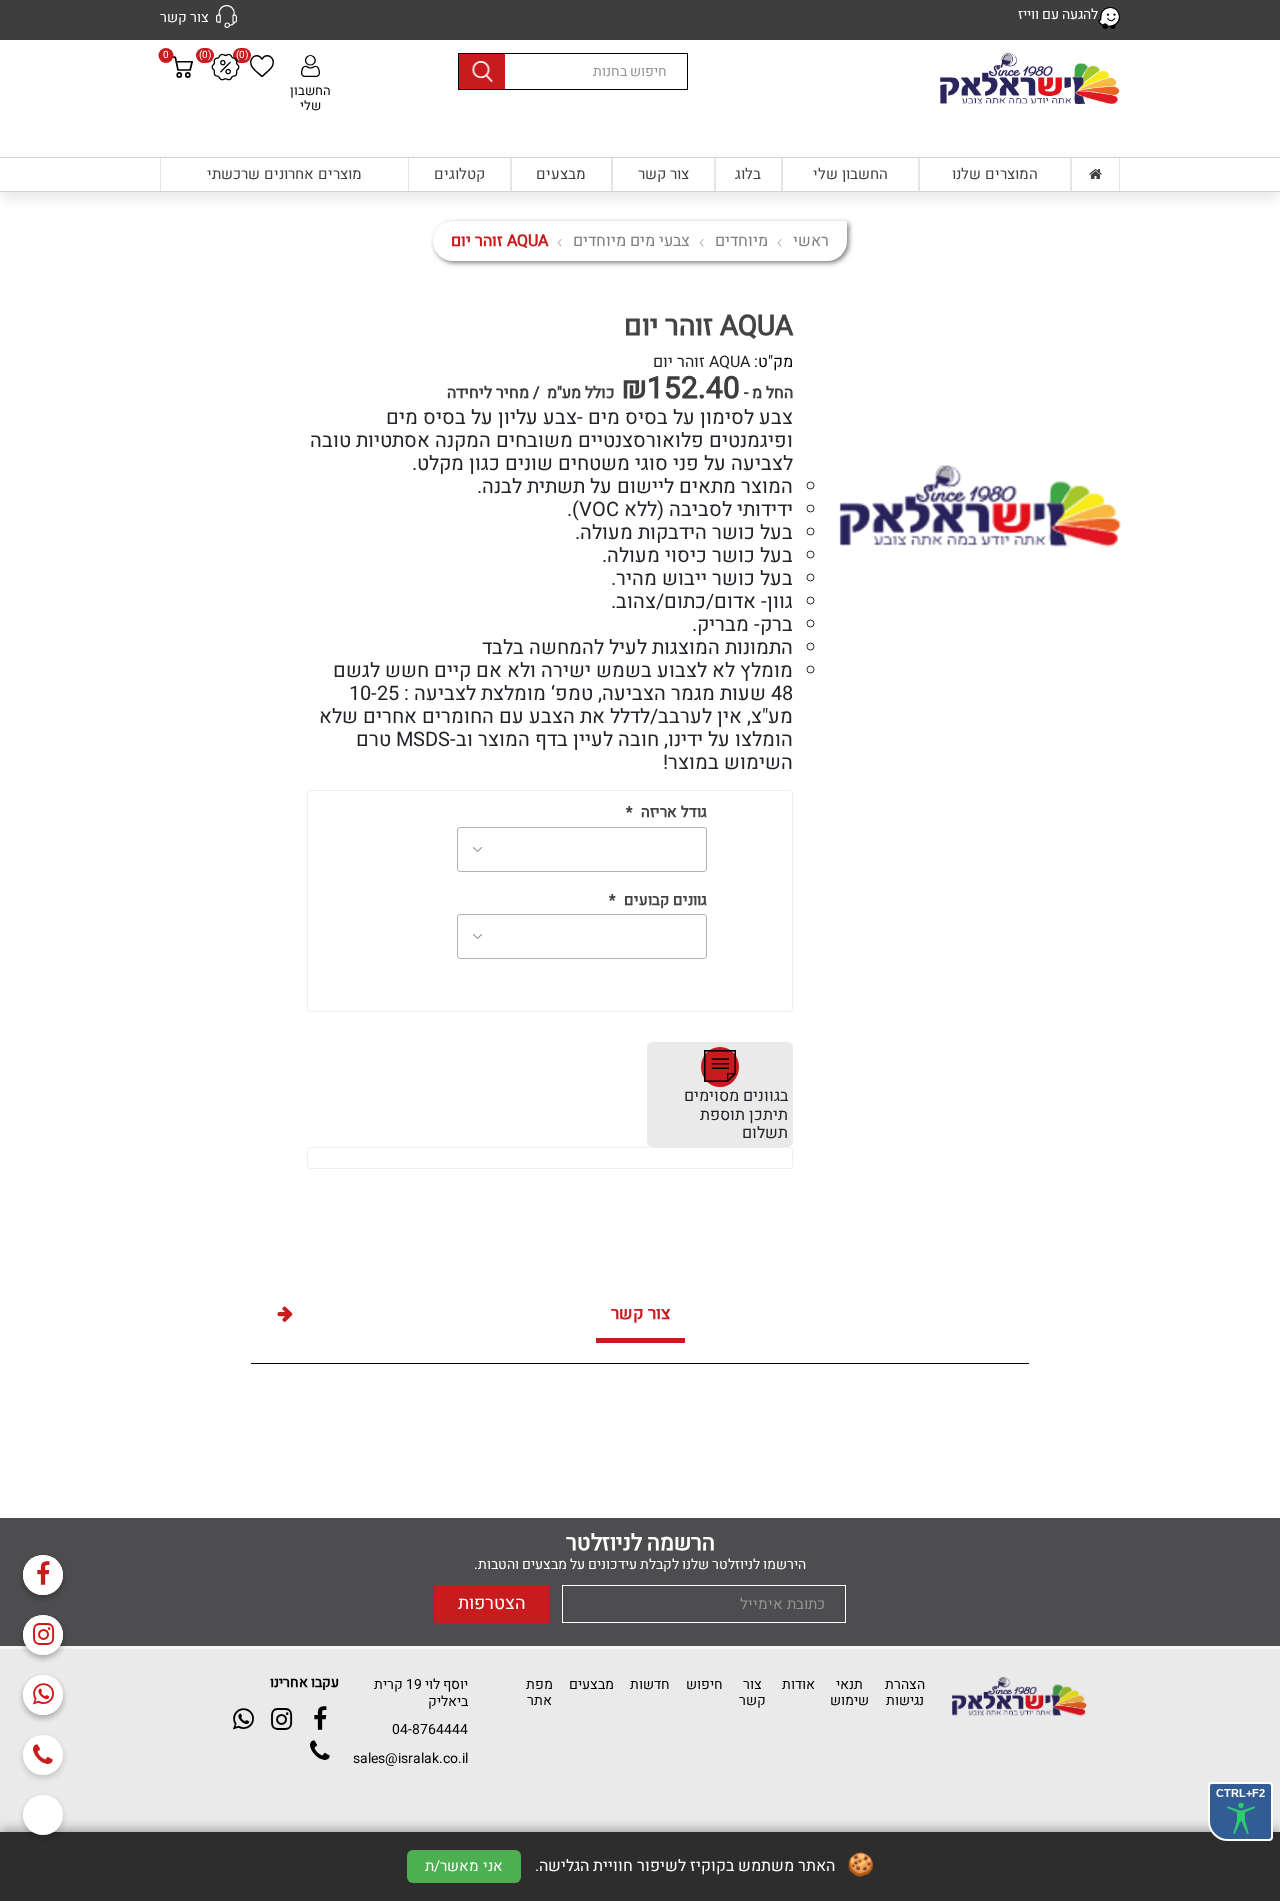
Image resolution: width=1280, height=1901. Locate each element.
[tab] (640, 1316)
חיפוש (704, 1684)
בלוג (748, 174)
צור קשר (663, 174)
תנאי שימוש (849, 1692)
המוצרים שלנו (995, 174)
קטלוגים (459, 174)
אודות (798, 1684)
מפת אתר (539, 1692)
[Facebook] (43, 1575)
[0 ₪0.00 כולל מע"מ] (182, 105)
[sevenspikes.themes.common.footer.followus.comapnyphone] (43, 1755)
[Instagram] (43, 1635)
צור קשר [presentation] (640, 1313)
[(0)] (261, 69)
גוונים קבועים (665, 900)
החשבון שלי (310, 97)
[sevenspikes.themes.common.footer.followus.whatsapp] (43, 1695)
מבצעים (561, 174)
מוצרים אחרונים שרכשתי (284, 174)
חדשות (650, 1684)
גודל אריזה (674, 812)
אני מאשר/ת (464, 1866)
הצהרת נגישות (905, 1692)
